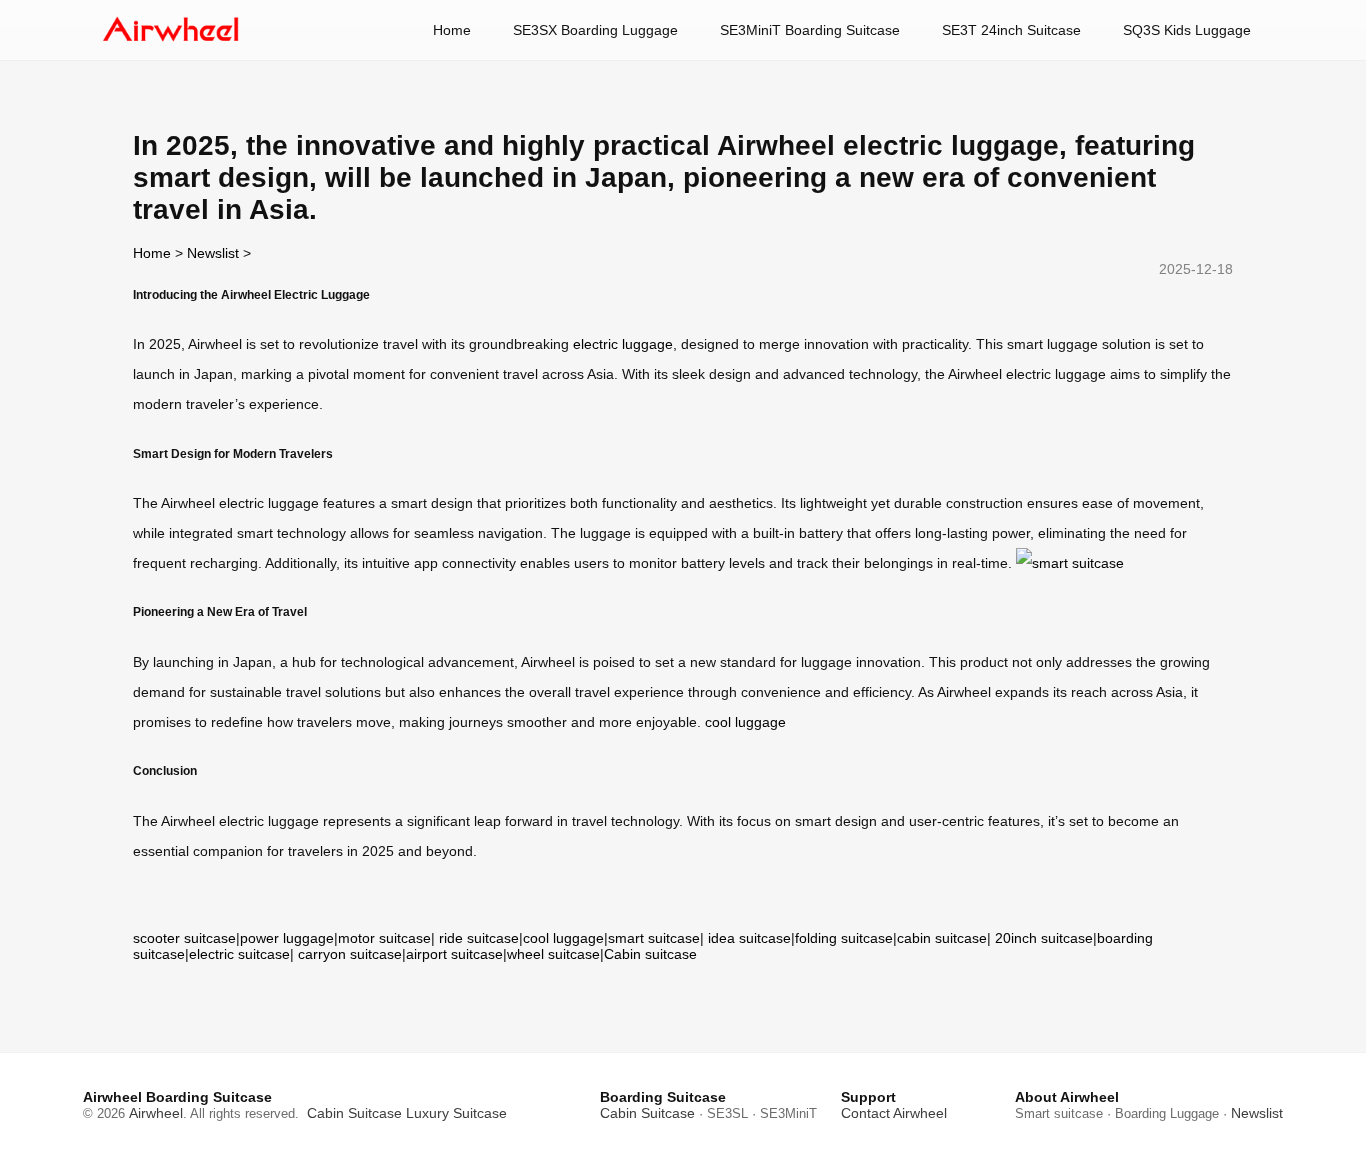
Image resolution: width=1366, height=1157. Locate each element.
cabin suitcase (942, 938)
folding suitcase (844, 938)
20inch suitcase (1044, 938)
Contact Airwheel (894, 1113)
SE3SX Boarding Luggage (595, 30)
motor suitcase (384, 938)
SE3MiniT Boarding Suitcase (810, 30)
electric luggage (623, 344)
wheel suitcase (553, 954)
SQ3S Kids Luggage (1187, 30)
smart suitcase (654, 938)
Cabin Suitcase (354, 1113)
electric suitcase (239, 954)
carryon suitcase (350, 954)
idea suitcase (749, 938)
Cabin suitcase (650, 954)
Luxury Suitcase (456, 1113)
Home (452, 30)
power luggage (287, 938)
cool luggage (745, 722)
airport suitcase (454, 954)
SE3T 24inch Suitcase (1011, 30)
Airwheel (156, 1113)
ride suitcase (479, 938)
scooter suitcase (184, 938)
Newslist (213, 253)
